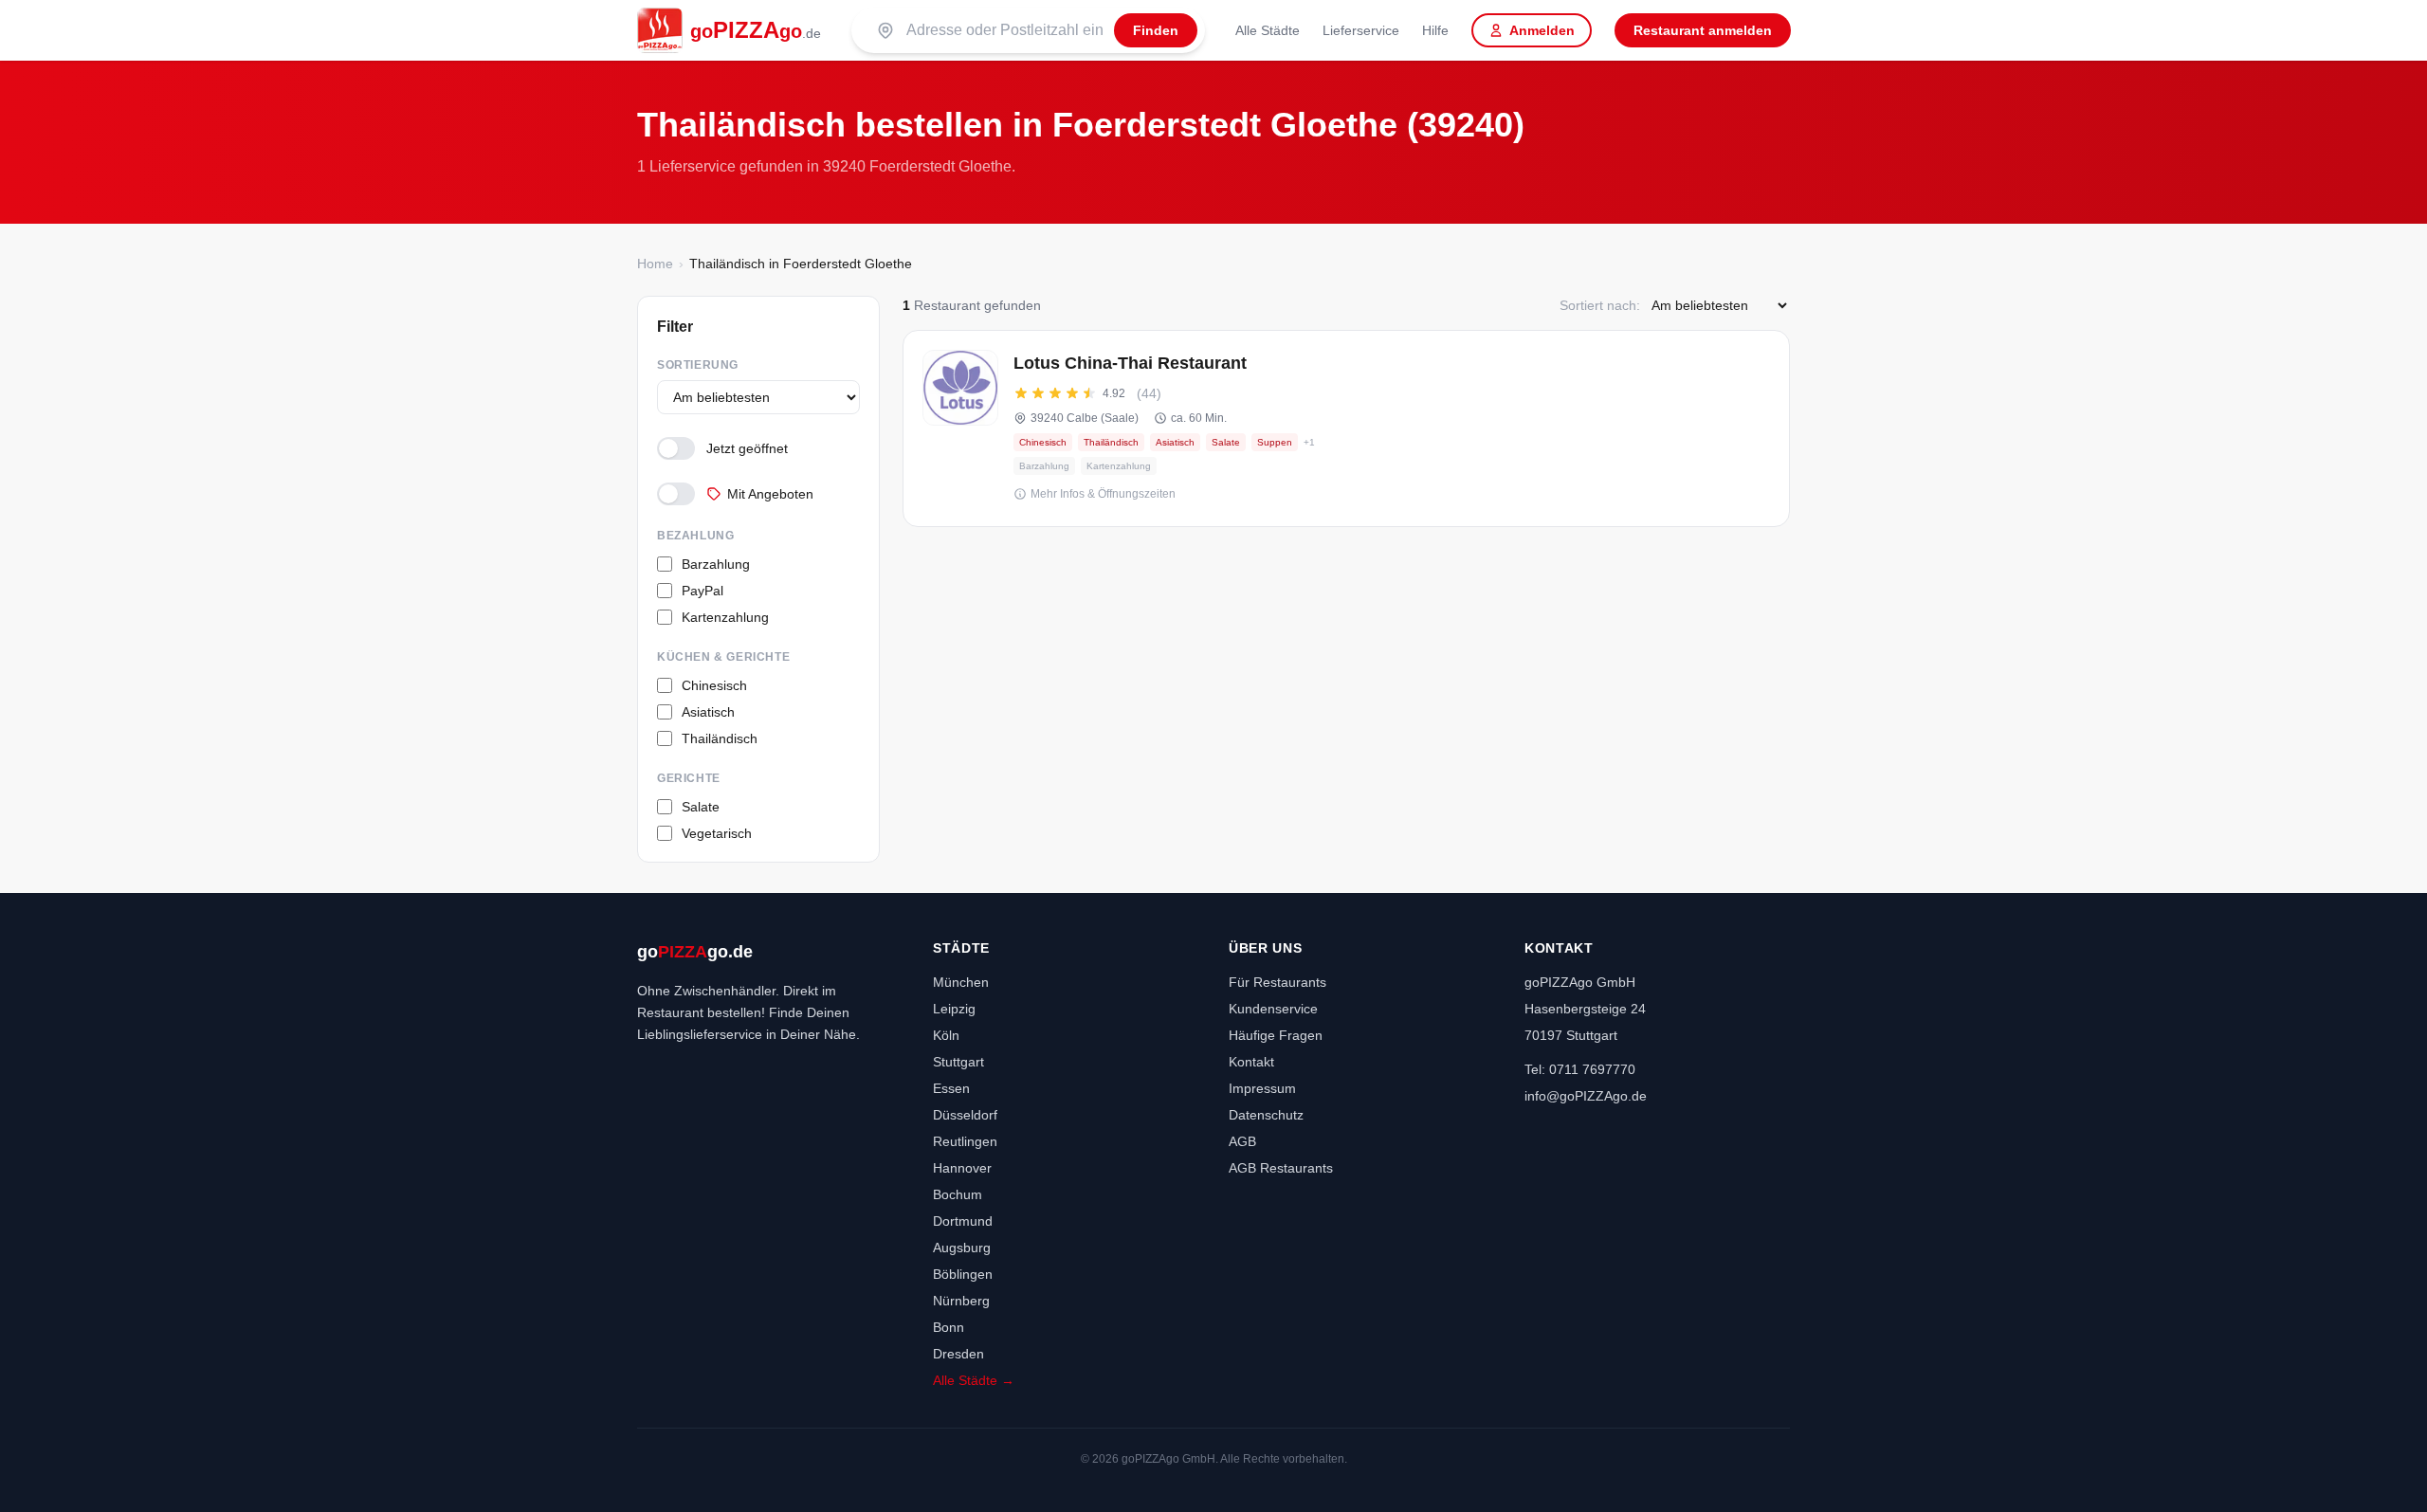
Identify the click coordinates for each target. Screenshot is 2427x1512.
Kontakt (1251, 1062)
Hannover (962, 1168)
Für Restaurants (1277, 982)
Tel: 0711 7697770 (1580, 1069)
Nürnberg (961, 1301)
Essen (951, 1088)
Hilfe (1435, 30)
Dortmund (963, 1221)
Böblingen (963, 1274)
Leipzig (954, 1009)
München (961, 982)
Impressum (1262, 1088)
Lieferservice (1361, 30)
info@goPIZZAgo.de (1586, 1096)
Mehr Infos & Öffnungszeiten (1103, 494)
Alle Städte (1268, 30)
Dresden (958, 1354)
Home (655, 264)
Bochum (958, 1194)
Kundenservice (1273, 1009)
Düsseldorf (965, 1115)
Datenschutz (1266, 1115)
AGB (1242, 1141)
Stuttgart (958, 1062)
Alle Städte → (974, 1380)
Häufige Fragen (1276, 1035)
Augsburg (962, 1248)
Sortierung (698, 365)
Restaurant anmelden (1703, 30)
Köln (946, 1035)
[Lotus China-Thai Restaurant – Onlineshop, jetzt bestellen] (1346, 428)
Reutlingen (965, 1141)
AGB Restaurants (1281, 1168)
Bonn (949, 1327)
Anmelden (1542, 30)
